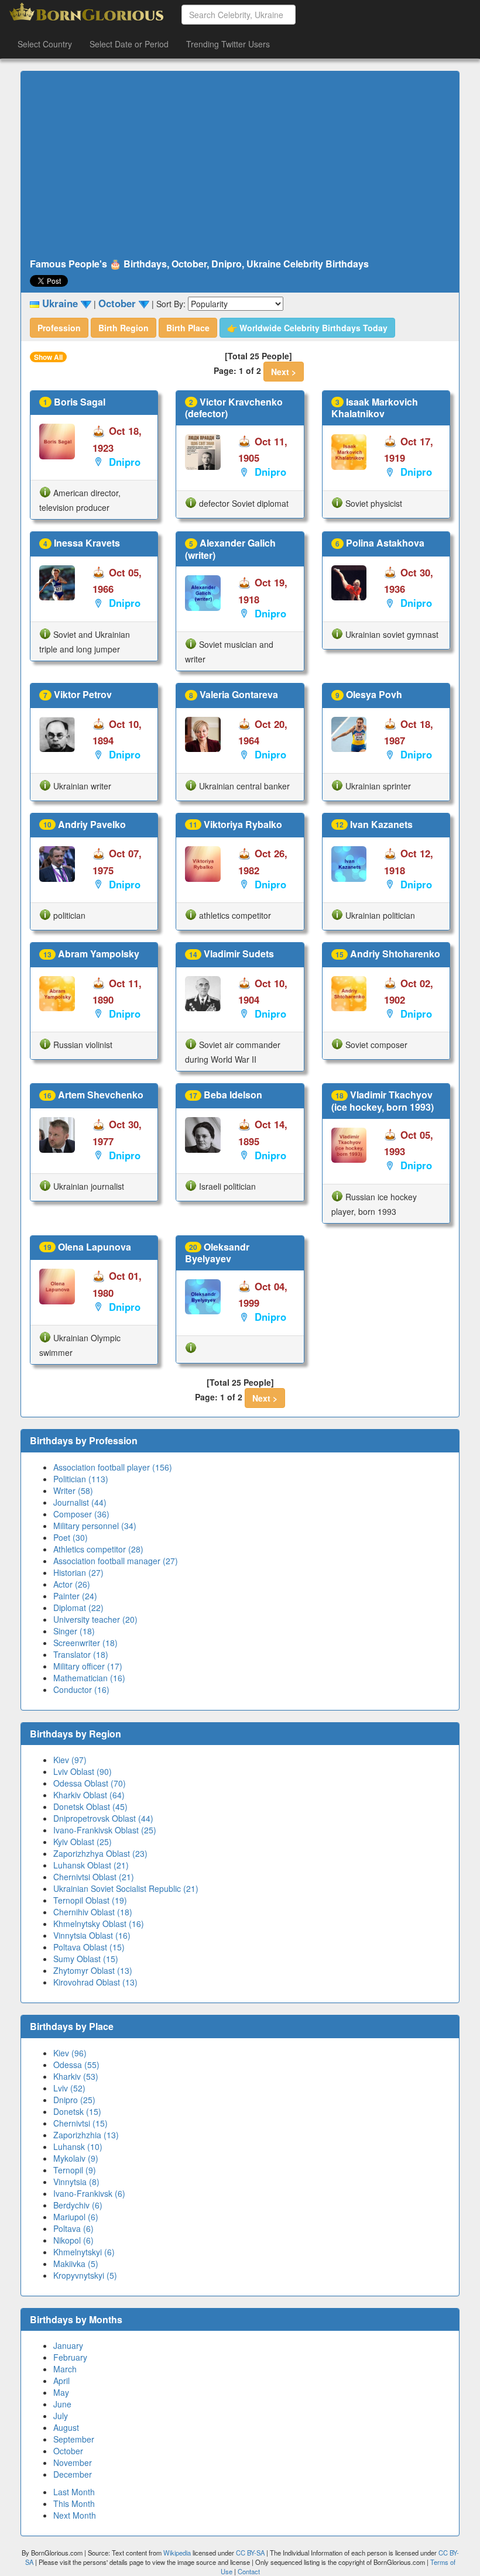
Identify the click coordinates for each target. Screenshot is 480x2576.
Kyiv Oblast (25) (83, 1842)
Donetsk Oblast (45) (90, 1806)
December (73, 2474)
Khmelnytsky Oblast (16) (99, 1924)
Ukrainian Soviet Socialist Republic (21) (126, 1888)
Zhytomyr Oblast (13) (93, 1970)
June (62, 2404)
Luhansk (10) (78, 2146)
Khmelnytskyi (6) (84, 2252)
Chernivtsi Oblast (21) (94, 1877)
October (68, 2451)
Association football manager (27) (116, 1561)
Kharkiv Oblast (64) (89, 1795)
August (66, 2427)
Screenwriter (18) (85, 1643)
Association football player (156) (113, 1467)
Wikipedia (177, 2553)
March (65, 2369)
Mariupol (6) (76, 2217)
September (74, 2439)
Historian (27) (78, 1572)
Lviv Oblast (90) (83, 1771)
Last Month (74, 2492)
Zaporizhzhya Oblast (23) (100, 1853)
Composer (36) (81, 1514)
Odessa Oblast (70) (90, 1783)
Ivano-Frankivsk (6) (89, 2193)
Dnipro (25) (74, 2100)
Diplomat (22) (78, 1608)
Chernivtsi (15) (80, 2123)
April (61, 2381)
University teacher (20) (95, 1619)
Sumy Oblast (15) (86, 1959)
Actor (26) (72, 1584)
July (61, 2416)
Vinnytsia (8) (76, 2182)
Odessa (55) (76, 2065)
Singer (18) (74, 1631)
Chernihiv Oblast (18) (93, 1912)
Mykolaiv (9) (76, 2158)
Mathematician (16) (89, 1678)
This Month (74, 2503)
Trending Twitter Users (228, 44)
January (68, 2345)
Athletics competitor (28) (98, 1549)
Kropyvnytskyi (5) (85, 2275)
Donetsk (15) (77, 2111)
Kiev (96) (70, 2053)
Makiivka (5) (76, 2264)
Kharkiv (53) (76, 2076)
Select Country (45, 44)
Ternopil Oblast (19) (90, 1900)
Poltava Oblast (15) (89, 1947)
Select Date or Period (129, 44)
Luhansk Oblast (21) (91, 1865)
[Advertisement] (240, 165)
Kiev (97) (70, 1760)
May (61, 2392)
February (70, 2357)
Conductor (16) (81, 1689)
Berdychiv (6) (78, 2205)
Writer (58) (73, 1490)
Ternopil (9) (75, 2170)
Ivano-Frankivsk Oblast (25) (105, 1830)
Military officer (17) (88, 1666)
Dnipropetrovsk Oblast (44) (103, 1818)
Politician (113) (81, 1479)
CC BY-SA (250, 2553)
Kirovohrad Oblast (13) (95, 1982)
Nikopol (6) (73, 2240)
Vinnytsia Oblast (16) (92, 1935)
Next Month (75, 2515)
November (73, 2462)
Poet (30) (71, 1537)
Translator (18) (81, 1654)
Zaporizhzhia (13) (86, 2135)
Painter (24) (75, 1596)
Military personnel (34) (95, 1526)
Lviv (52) (69, 2088)
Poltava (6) (73, 2228)
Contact (249, 2571)
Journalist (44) (80, 1502)
